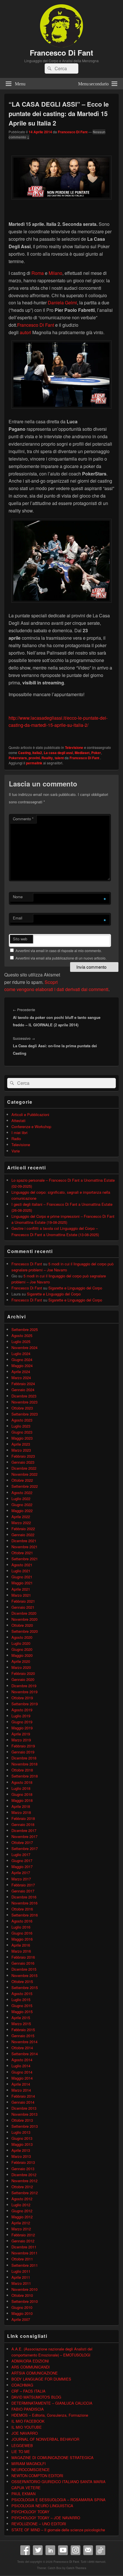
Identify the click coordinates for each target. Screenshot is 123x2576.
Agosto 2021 (22, 1565)
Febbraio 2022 (23, 1529)
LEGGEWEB (22, 2445)
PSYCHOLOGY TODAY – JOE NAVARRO (46, 2518)
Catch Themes (76, 2568)
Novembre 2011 (24, 2253)
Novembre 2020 (24, 1619)
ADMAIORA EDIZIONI (30, 2361)
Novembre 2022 (24, 1474)
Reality (47, 758)
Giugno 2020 (22, 1649)
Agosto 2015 (22, 1993)
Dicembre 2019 (24, 1686)
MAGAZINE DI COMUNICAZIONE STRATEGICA (52, 2457)
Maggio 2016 (22, 1939)
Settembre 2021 (25, 1559)
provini (34, 758)
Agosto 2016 (22, 1921)
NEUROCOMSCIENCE (31, 2470)
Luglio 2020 (21, 1643)
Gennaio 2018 (23, 1824)
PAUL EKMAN (23, 2494)
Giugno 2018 (22, 1794)
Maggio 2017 (22, 1867)
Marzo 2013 (21, 2156)
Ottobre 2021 (22, 1553)
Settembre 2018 (25, 1776)
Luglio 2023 (21, 1426)
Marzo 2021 (21, 1595)
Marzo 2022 (21, 1523)
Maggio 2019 (22, 1728)
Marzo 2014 (21, 2090)
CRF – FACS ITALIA (28, 2391)
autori (25, 332)
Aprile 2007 (21, 2319)
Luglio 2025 (21, 1341)
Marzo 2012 (21, 2229)
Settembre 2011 (25, 2265)
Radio (16, 1139)
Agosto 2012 (22, 2199)
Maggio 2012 (22, 2217)
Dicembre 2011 (24, 2247)
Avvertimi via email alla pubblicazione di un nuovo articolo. (61, 958)
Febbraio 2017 (23, 1885)
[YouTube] (63, 2550)
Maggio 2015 (22, 2012)
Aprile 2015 (21, 2018)
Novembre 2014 (24, 2042)
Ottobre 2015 (22, 1981)
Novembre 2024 (24, 1347)
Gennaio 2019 (23, 1752)
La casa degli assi (58, 753)
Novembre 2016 (24, 1903)
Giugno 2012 (22, 2211)
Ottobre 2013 (22, 2120)
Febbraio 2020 (23, 1673)
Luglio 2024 (21, 1353)
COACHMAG (22, 2385)
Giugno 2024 (22, 1360)
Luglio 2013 (21, 2132)
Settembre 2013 (25, 2126)
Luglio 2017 (21, 1854)
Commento (23, 819)
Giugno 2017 (22, 1860)
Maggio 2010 (22, 2313)
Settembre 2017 (25, 1848)
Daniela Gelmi (62, 303)
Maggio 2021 (22, 1583)
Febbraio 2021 (23, 1601)
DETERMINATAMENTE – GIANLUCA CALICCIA (52, 2403)
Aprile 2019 (21, 1734)
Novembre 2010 (24, 2289)
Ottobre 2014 (22, 2048)
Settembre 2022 (25, 1486)
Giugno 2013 (22, 2138)
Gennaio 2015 (23, 2036)
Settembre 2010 (25, 2301)
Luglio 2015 (21, 1999)
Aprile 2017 (21, 1873)
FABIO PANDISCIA (28, 2409)
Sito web (20, 939)
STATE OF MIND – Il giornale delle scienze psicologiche (58, 2530)
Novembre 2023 (24, 1402)
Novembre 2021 (24, 1547)
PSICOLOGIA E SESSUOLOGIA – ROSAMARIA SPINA (58, 2500)
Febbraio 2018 (23, 1818)
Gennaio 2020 (23, 1679)
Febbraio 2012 (23, 2235)
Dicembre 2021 (24, 1541)
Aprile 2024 (21, 1372)
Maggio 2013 (22, 2144)
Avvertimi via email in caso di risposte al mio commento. (59, 951)
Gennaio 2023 (23, 1462)
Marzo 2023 (21, 1450)
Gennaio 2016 (23, 1963)
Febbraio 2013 (23, 2162)
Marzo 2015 (21, 2024)
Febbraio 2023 (23, 1456)
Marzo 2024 (21, 1378)
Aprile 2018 (21, 1806)
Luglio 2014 (21, 2066)
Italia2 (37, 753)
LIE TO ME (21, 2451)
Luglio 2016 (21, 1927)
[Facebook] (25, 2550)
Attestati (18, 1120)
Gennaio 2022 (23, 1535)
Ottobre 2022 (22, 1480)
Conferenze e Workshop (31, 1126)
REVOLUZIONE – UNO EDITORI (39, 2524)
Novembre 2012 (24, 2181)
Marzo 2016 (21, 1951)
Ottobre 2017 (22, 1842)
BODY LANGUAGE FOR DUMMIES (41, 2379)
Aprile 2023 (21, 1444)
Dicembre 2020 (24, 1613)
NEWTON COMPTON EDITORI (37, 2476)
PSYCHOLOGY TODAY (30, 2512)
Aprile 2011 (21, 2277)
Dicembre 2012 (24, 2175)
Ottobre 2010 (22, 2295)
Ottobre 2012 (22, 2187)
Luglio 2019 (21, 1716)
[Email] (88, 2550)
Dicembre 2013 (24, 2108)
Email (18, 918)
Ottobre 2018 (22, 1770)
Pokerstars (18, 758)
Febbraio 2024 (23, 1384)
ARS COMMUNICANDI (31, 2367)
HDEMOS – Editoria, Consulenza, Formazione (50, 2415)
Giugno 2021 (22, 1577)
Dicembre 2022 (24, 1468)
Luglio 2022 (21, 1499)
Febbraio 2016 (23, 1957)
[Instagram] (76, 2550)
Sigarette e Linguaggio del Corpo (75, 1288)
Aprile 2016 (21, 1945)
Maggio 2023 (22, 1438)
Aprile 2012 (21, 2223)
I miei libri (19, 1133)
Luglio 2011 (21, 2271)
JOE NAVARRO (25, 2433)
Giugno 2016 (22, 1933)
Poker (96, 753)
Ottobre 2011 (22, 2259)
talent (59, 758)
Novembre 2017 (24, 1836)
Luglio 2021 (21, 1571)
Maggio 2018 (22, 1800)
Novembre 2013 (24, 2114)
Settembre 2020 (25, 1631)
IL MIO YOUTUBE (27, 2427)
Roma (38, 273)
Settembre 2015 (25, 1987)
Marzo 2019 (21, 1740)
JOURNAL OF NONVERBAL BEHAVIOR (45, 2439)
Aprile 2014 (21, 2084)
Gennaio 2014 (23, 2102)
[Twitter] (38, 2550)
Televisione (74, 747)
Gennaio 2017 (23, 1891)
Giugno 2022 (22, 1505)
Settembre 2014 (25, 2054)
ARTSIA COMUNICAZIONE (35, 2373)
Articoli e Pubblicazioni (30, 1114)
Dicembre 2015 (24, 1969)
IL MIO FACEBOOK (28, 2421)
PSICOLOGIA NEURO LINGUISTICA (42, 2506)
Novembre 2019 (24, 1692)
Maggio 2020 (22, 1655)
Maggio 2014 (22, 2078)
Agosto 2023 (22, 1420)
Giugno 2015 (22, 2006)
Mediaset (82, 753)
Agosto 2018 (22, 1782)
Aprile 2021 (21, 1589)
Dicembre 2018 (24, 1758)
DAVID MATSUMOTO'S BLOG (36, 2397)
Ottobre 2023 (22, 1408)
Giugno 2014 (22, 2072)
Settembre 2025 (25, 1329)
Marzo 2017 (21, 1879)
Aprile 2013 (21, 2150)
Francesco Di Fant (61, 53)
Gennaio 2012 (23, 2241)
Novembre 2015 (24, 1975)
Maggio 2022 (22, 1511)
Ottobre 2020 (22, 1625)
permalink (34, 763)
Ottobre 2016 (22, 1909)
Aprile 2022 (21, 1517)
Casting (24, 753)
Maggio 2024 (22, 1366)
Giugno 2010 (22, 2307)
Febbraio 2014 (23, 2096)
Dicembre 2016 (24, 1897)
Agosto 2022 (22, 1492)
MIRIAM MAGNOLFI (29, 2464)
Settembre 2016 (25, 1915)
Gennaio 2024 (23, 1390)
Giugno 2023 (22, 1432)
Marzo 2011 (21, 2283)
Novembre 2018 (24, 1764)
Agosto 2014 (22, 2060)
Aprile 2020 (21, 1661)
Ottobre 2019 (22, 1698)
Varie (16, 1151)
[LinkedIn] (50, 2550)
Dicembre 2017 (24, 1830)
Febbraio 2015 (23, 2030)
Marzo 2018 (21, 1812)
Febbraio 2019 (23, 1746)
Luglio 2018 (21, 1788)
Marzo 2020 (21, 1667)
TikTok (101, 2550)
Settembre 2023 (25, 1414)
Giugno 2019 (22, 1722)
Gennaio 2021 (23, 1607)
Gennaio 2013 (23, 2169)
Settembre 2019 (25, 1704)
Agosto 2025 (22, 1335)
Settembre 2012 (25, 2193)
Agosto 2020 (22, 1637)
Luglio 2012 (21, 2205)
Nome (18, 897)
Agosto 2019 (22, 1710)
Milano (55, 273)
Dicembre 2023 (24, 1396)
